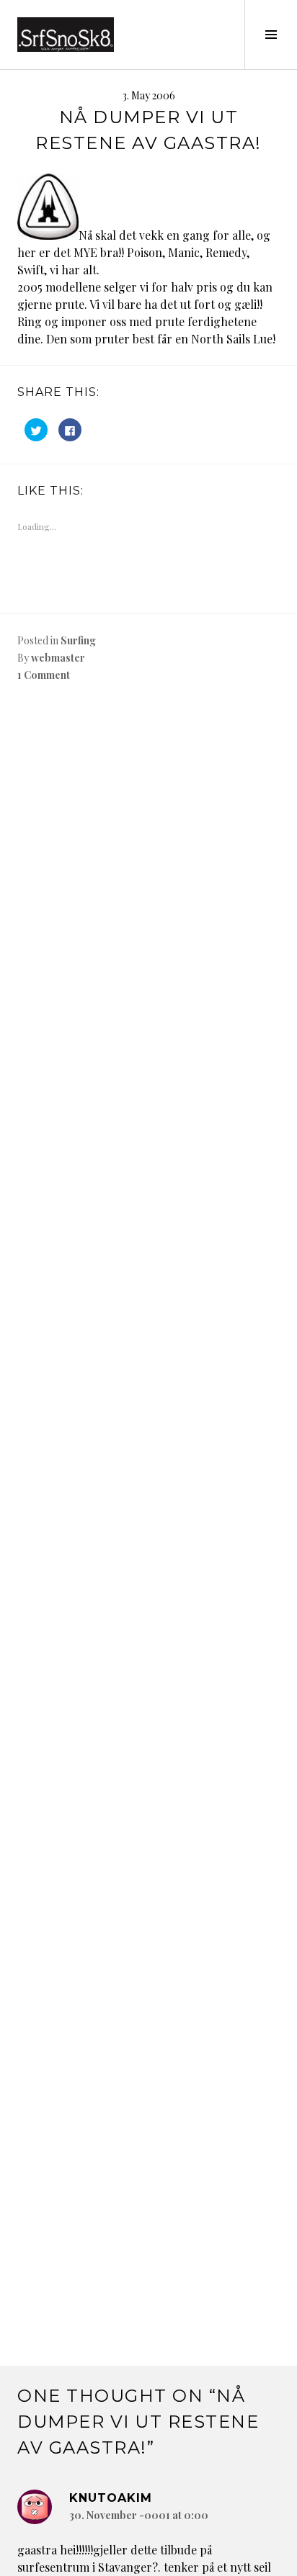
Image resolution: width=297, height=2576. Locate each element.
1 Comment (44, 675)
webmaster (58, 658)
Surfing (78, 640)
